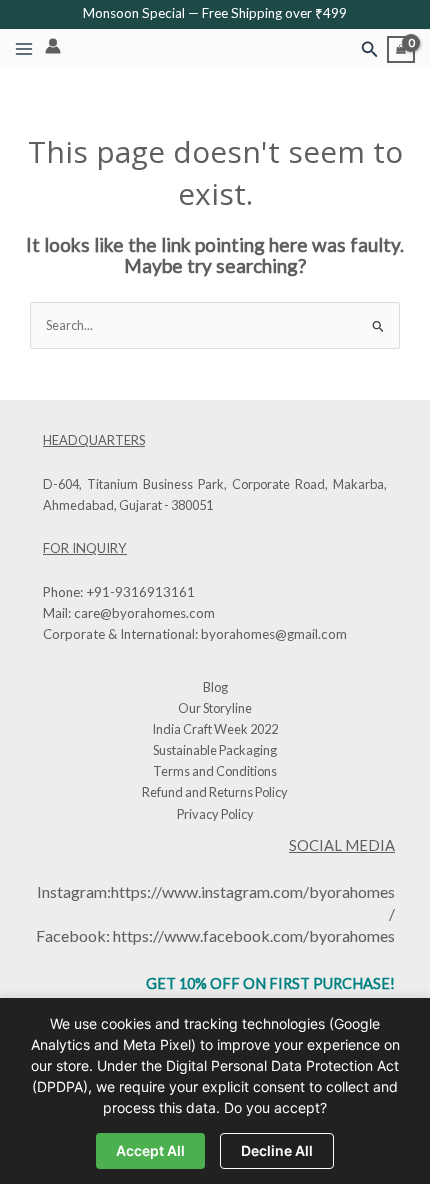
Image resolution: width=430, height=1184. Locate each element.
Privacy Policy (215, 814)
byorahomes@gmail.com (274, 634)
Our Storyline (215, 708)
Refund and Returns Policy (215, 792)
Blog (215, 687)
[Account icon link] (53, 46)
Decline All (277, 1150)
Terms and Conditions (215, 771)
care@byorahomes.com (144, 613)
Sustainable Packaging (215, 750)
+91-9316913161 (140, 592)
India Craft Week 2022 (215, 729)
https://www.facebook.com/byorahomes (254, 935)
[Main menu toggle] (24, 49)
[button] (370, 49)
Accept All (150, 1150)
